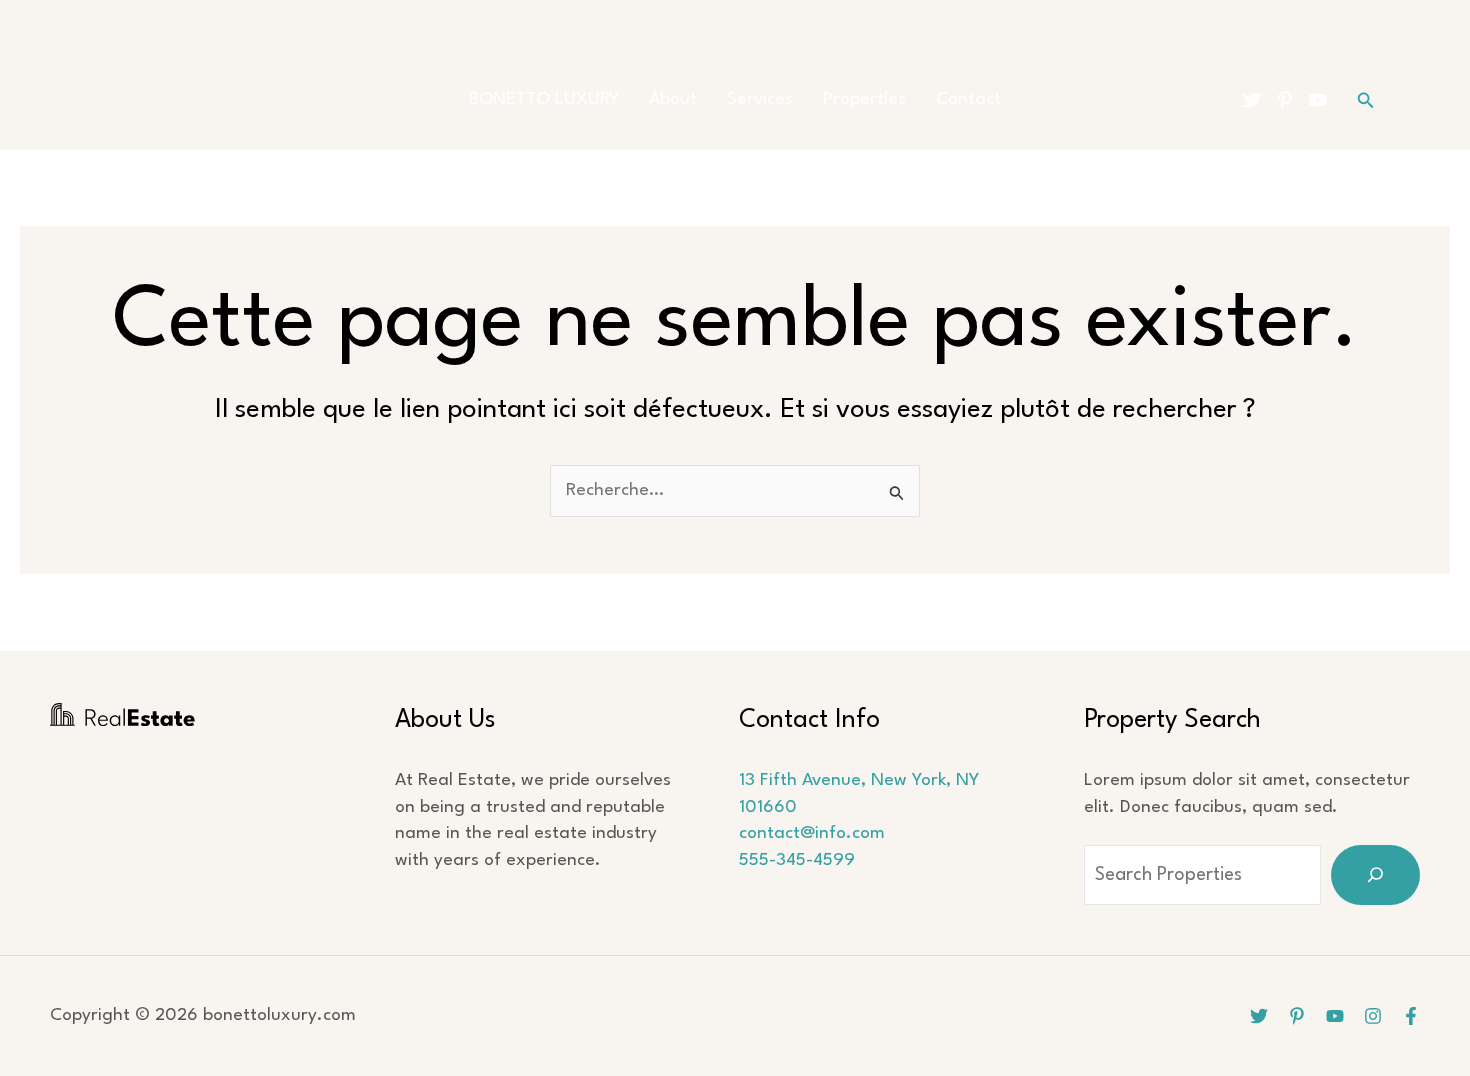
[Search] (1375, 875)
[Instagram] (1373, 1016)
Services (760, 99)
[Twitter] (1252, 100)
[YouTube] (1318, 100)
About (673, 99)
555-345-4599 (797, 860)
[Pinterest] (1285, 100)
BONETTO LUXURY (544, 99)
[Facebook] (1411, 1016)
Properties (864, 99)
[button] (1366, 100)
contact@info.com (812, 833)
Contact (968, 99)
